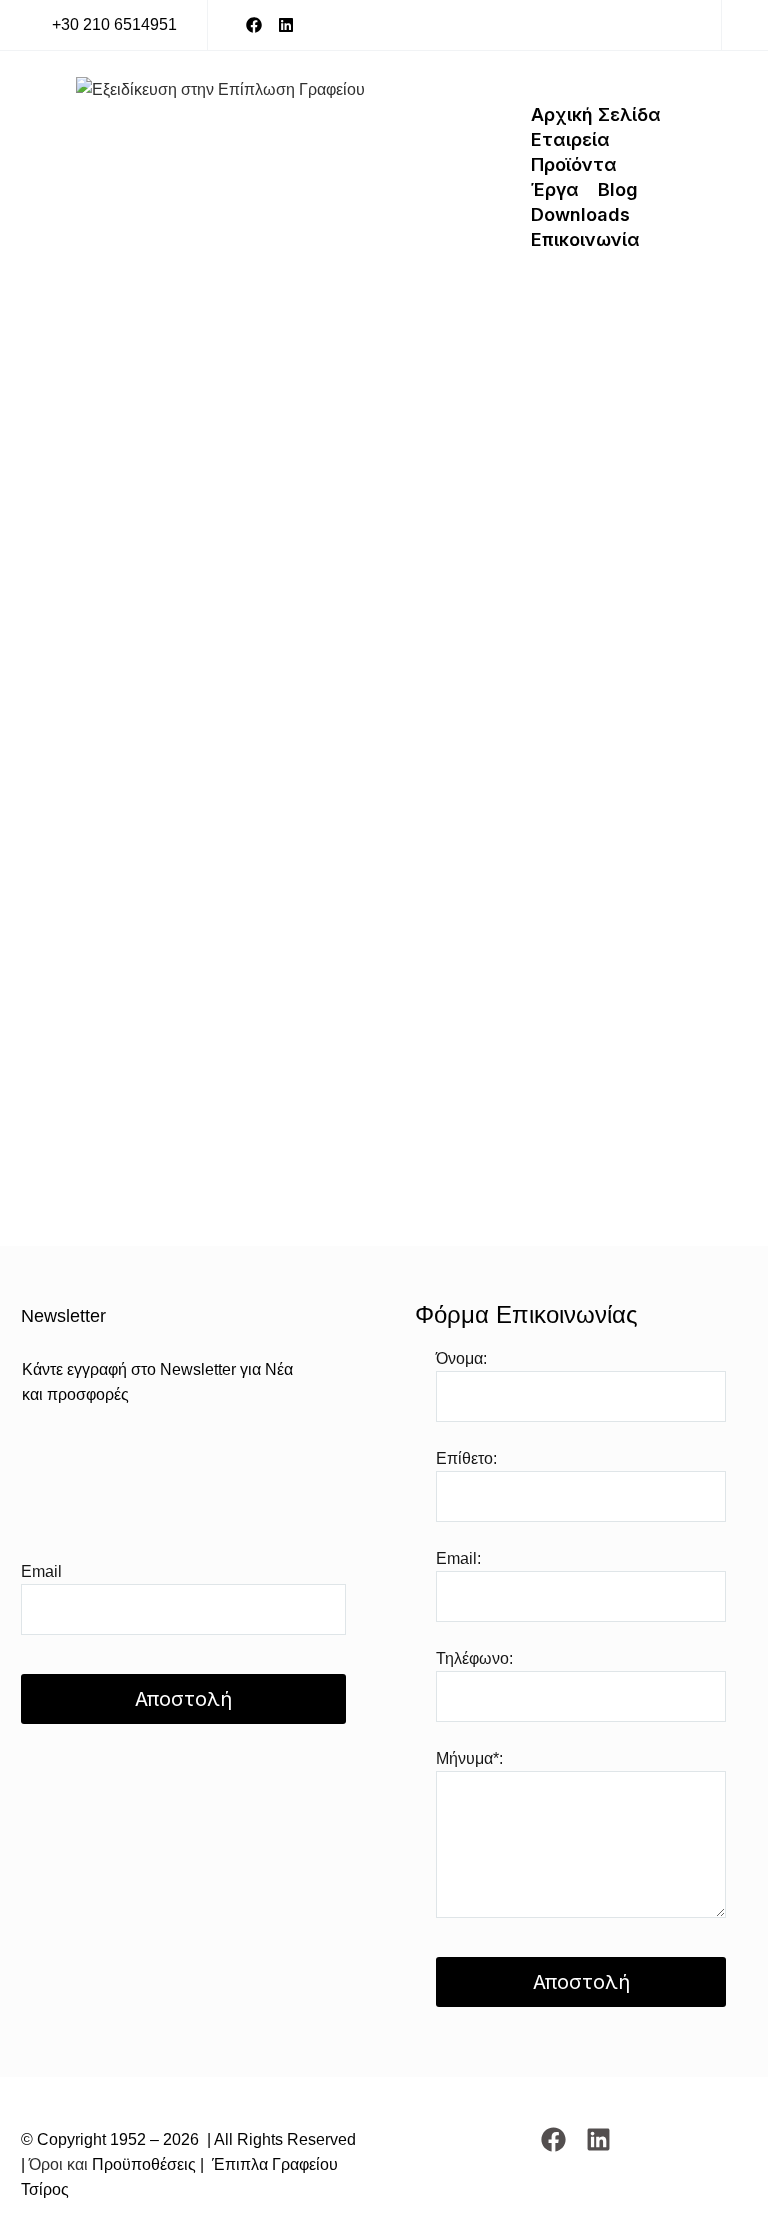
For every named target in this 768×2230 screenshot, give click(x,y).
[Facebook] (254, 25)
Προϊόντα (574, 164)
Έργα (555, 189)
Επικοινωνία (585, 239)
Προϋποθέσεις (142, 2164)
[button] (101, 25)
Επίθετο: (466, 1458)
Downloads (580, 214)
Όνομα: (461, 1358)
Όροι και (58, 2164)
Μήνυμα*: (469, 1758)
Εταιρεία (570, 139)
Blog (618, 189)
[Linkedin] (286, 25)
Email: (458, 1558)
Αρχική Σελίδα (596, 114)
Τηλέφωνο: (474, 1658)
